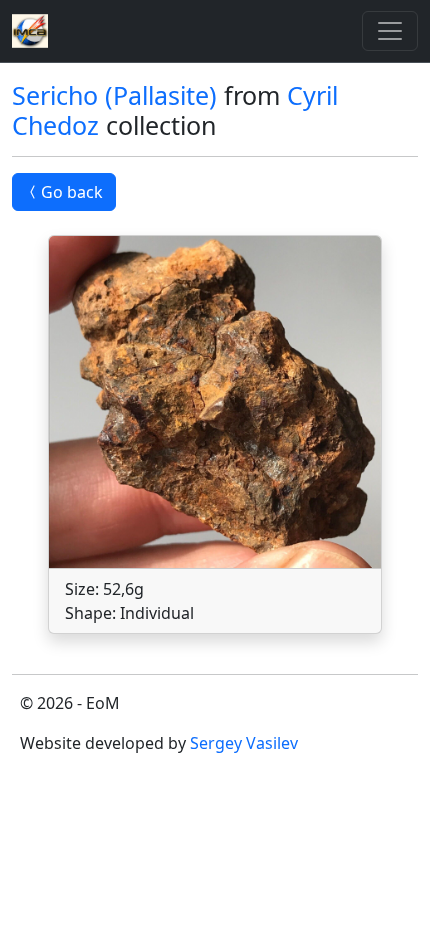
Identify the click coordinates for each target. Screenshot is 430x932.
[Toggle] (390, 31)
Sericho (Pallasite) (114, 95)
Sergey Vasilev (244, 743)
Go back (72, 192)
